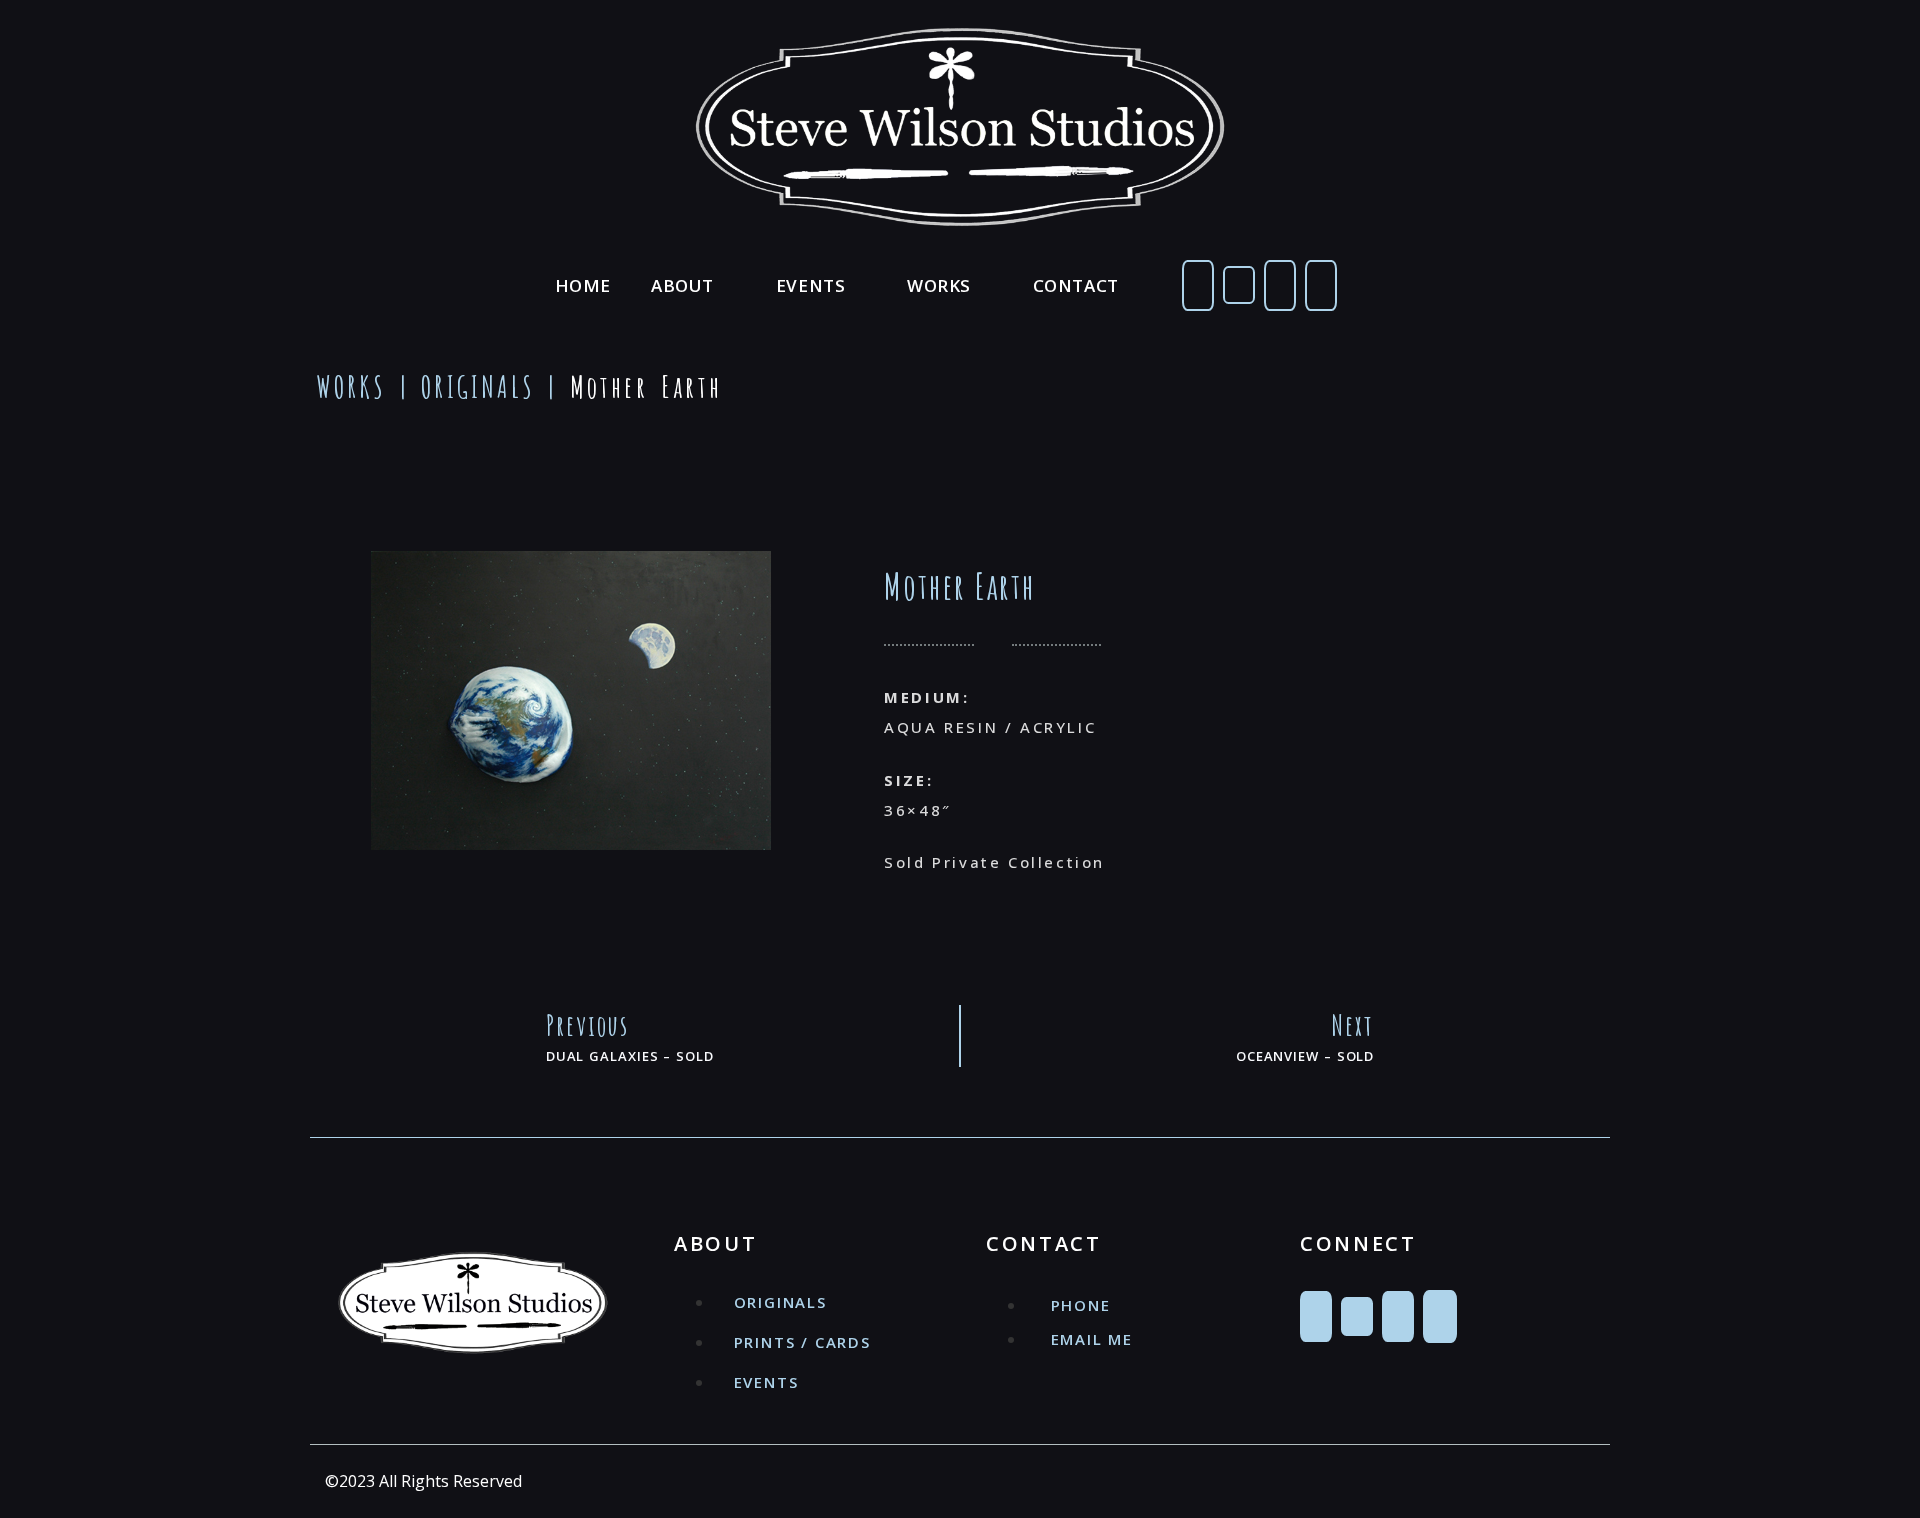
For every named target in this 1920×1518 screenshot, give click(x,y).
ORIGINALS (478, 386)
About (682, 285)
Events (811, 285)
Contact (1076, 285)
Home (583, 285)
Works (939, 285)
